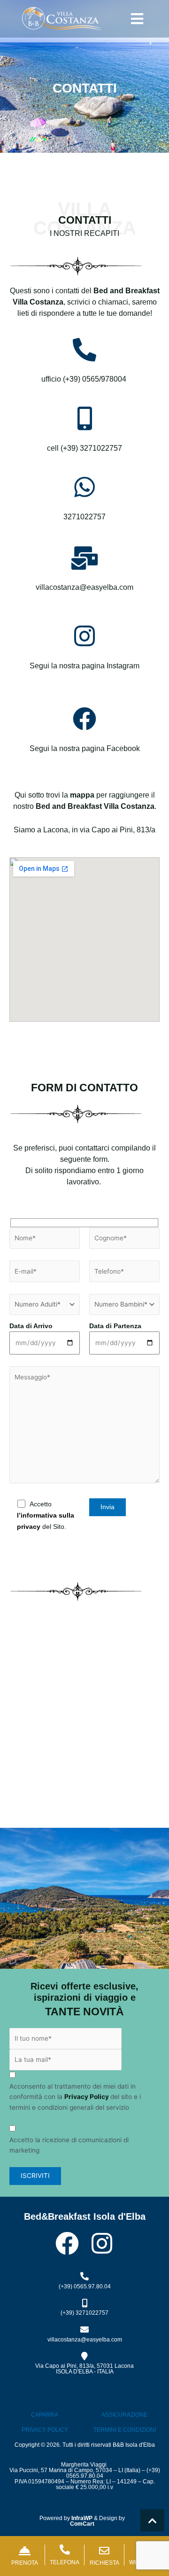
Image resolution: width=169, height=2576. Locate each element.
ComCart (82, 2524)
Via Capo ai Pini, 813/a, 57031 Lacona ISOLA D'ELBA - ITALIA (84, 2369)
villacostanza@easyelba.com (85, 2340)
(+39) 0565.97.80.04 (85, 2286)
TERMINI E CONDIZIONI (125, 2430)
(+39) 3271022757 (84, 2313)
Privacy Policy (87, 2097)
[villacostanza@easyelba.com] (84, 2329)
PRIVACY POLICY (45, 2430)
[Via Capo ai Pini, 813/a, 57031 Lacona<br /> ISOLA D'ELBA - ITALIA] (84, 2356)
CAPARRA (45, 2415)
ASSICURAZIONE (124, 2415)
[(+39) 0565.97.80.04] (84, 2276)
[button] (137, 19)
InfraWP (82, 2518)
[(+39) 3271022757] (84, 2303)
